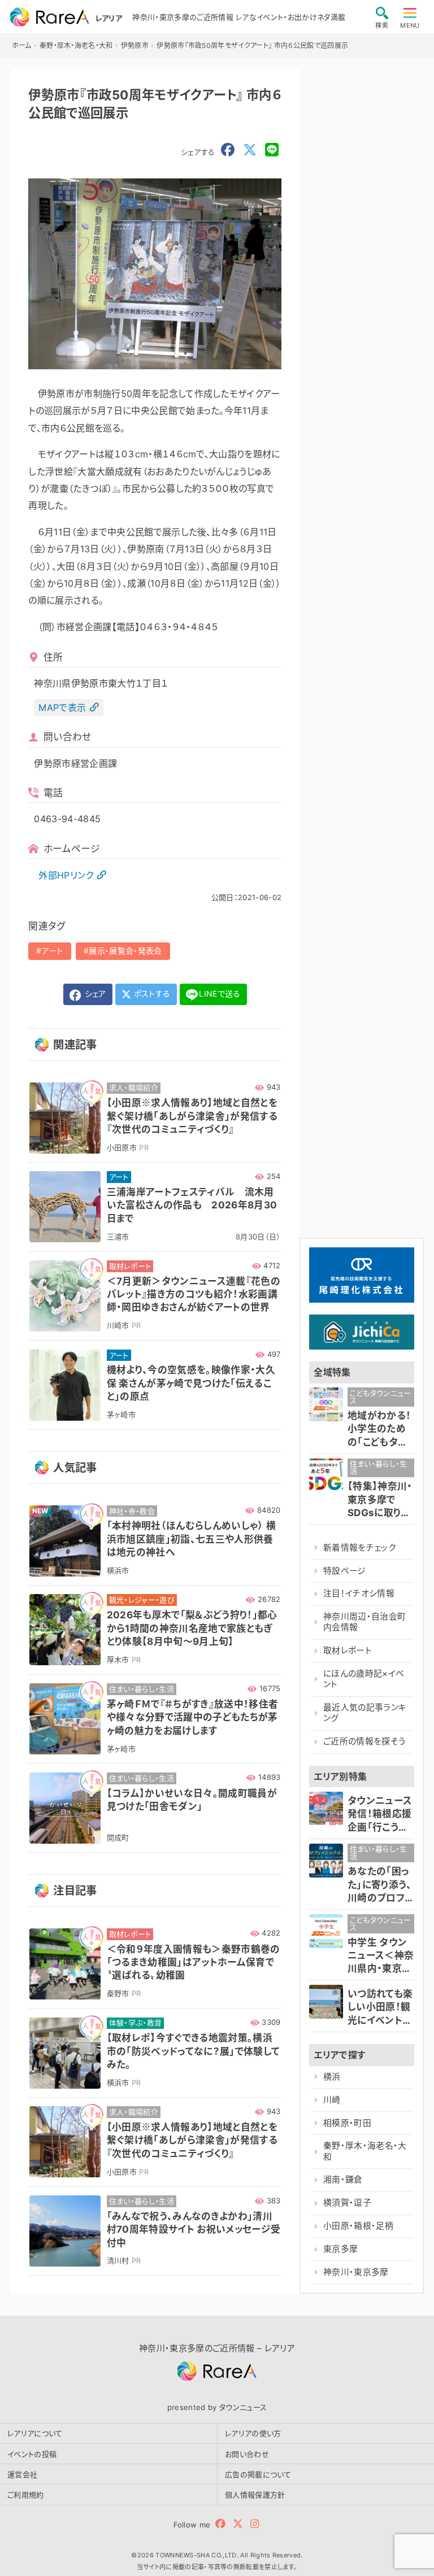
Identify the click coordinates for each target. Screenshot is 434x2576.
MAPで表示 (62, 708)
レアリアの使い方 (253, 2433)
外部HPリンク (66, 875)
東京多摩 (340, 2249)
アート (53, 951)
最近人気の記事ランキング (365, 1713)
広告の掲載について (258, 2474)
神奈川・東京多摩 (356, 2272)
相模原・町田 (347, 2123)
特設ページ (345, 1571)
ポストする (151, 994)
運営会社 (22, 2474)
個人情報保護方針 (255, 2495)
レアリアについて (35, 2433)
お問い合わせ (247, 2454)
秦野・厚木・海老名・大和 (365, 2151)
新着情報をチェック (359, 1548)
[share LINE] (272, 150)
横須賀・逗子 (347, 2203)
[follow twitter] (238, 2524)
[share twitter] (250, 150)
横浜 (332, 2077)
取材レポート (348, 1651)
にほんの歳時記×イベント (364, 1679)
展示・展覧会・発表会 (125, 951)
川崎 (332, 2100)
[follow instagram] (255, 2524)
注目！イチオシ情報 (359, 1593)
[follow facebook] (220, 2524)
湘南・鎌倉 (343, 2180)
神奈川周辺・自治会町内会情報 (364, 1622)
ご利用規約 (26, 2495)
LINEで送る (220, 994)
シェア (94, 994)
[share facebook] (228, 150)
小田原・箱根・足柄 (358, 2226)
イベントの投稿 (32, 2454)
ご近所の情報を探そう (364, 1741)
